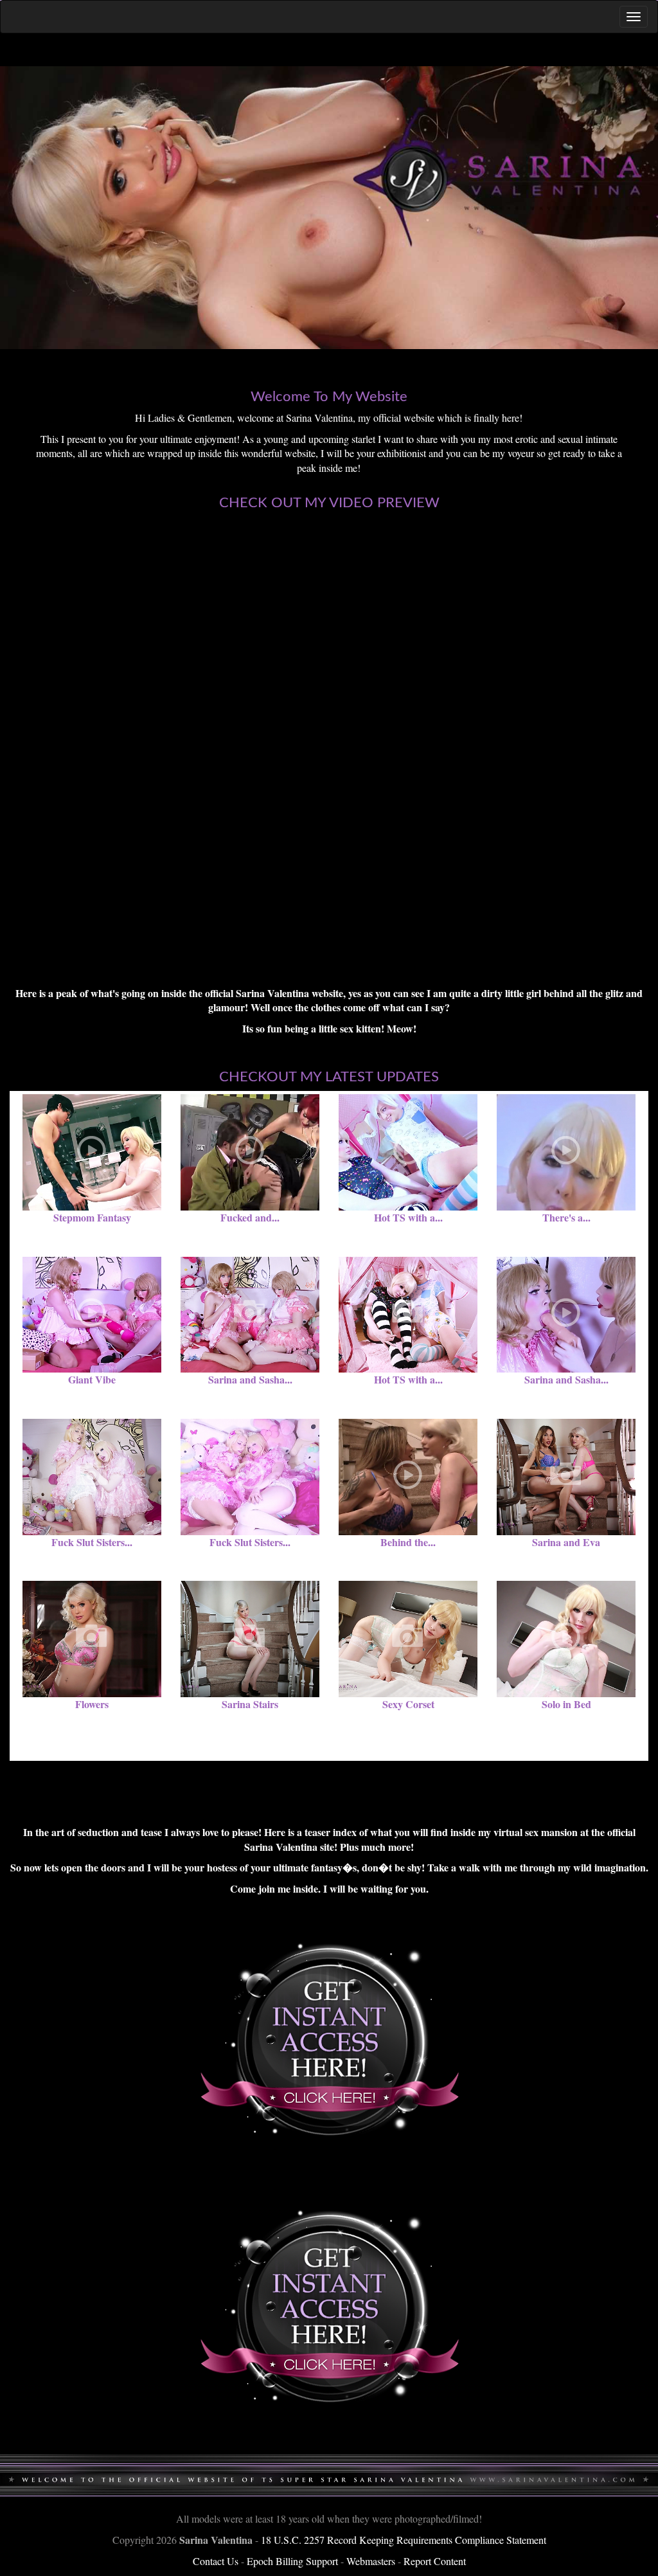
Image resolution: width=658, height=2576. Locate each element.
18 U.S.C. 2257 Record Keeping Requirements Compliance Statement (404, 2540)
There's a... (566, 1217)
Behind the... (408, 1542)
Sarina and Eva (566, 1542)
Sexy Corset (408, 1704)
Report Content (435, 2561)
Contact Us (216, 2561)
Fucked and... (250, 1217)
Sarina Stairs (250, 1704)
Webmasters (371, 2561)
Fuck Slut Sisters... (92, 1542)
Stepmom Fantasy (92, 1217)
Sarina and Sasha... (250, 1379)
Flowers (92, 1704)
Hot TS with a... (408, 1217)
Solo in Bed (566, 1704)
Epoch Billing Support (292, 2561)
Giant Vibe (92, 1379)
